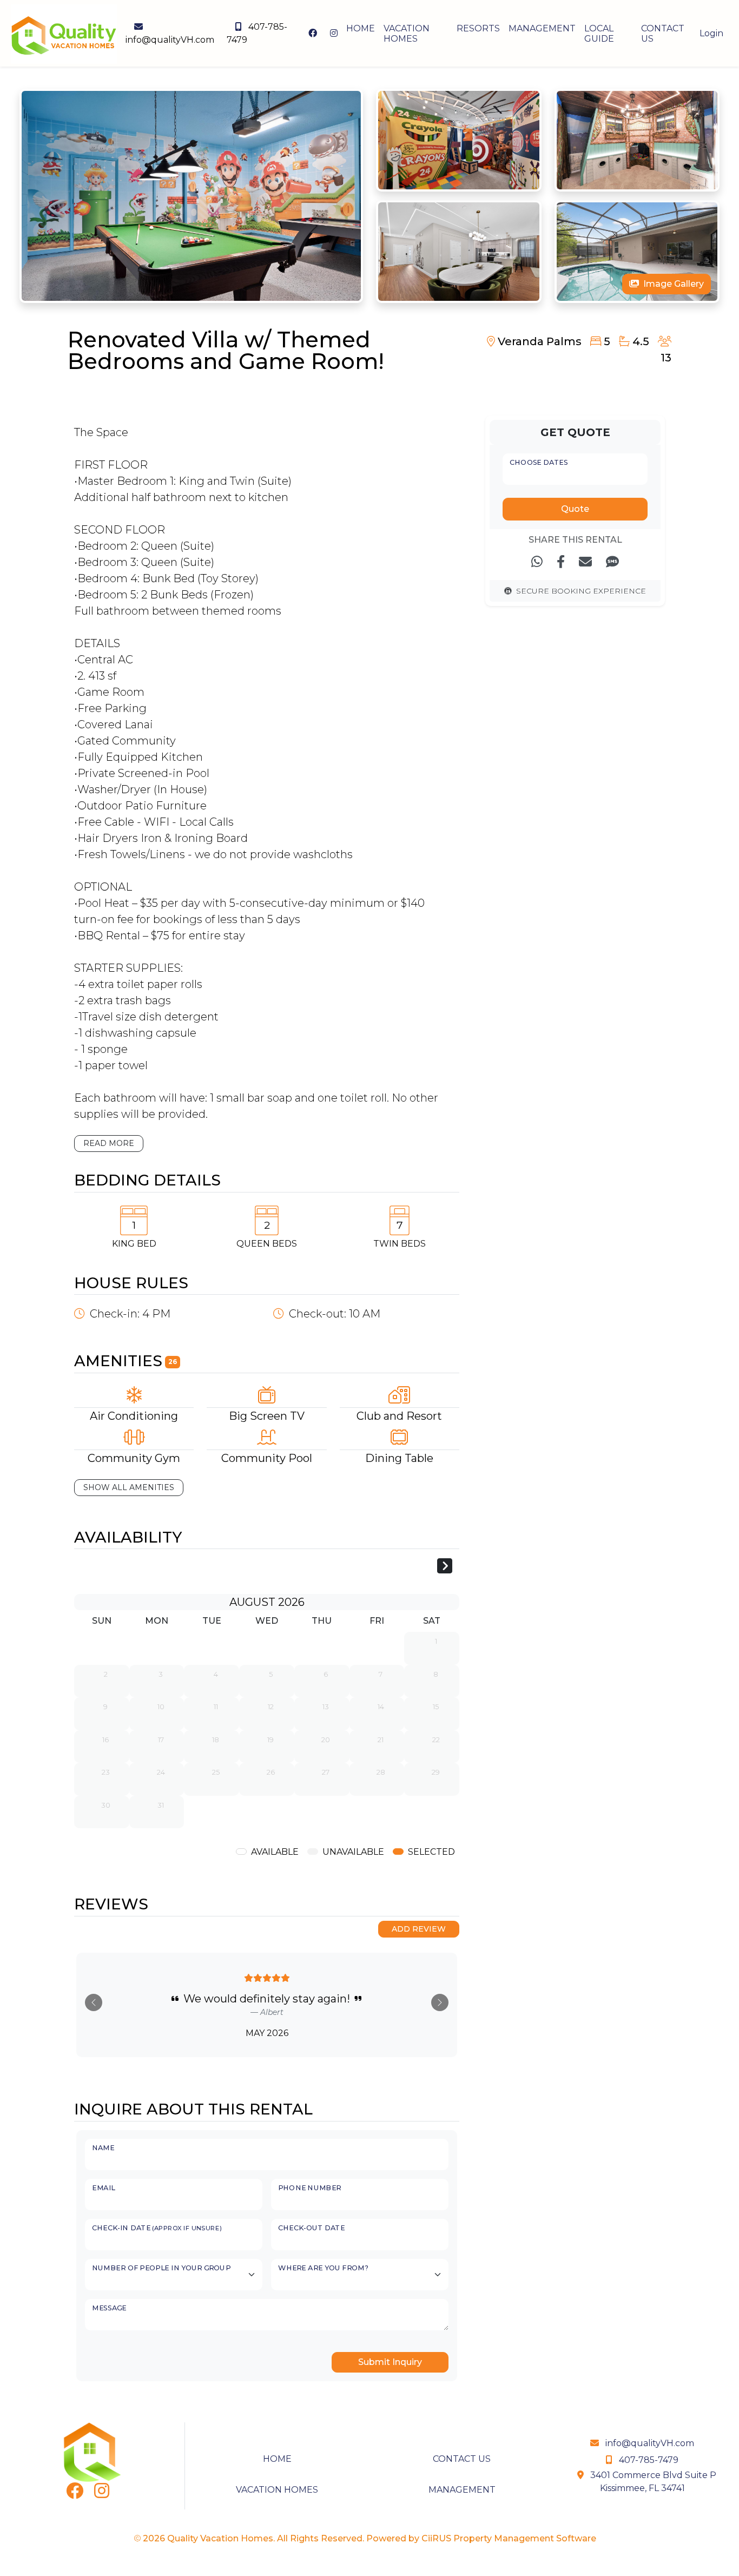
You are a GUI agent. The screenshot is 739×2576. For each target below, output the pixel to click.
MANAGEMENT (542, 28)
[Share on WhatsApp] (537, 562)
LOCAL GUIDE (599, 34)
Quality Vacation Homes (220, 2538)
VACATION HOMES (407, 34)
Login (711, 33)
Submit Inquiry (390, 2362)
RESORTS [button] (478, 28)
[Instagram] (102, 2494)
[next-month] (445, 1567)
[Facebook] (75, 2494)
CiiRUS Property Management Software (509, 2538)
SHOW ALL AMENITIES (129, 1487)
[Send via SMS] (612, 562)
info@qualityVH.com (170, 40)
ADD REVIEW (419, 1929)
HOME (361, 28)
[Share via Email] (585, 562)
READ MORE (109, 1143)
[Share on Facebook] (561, 562)
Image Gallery (674, 284)
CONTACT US (663, 34)
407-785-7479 (257, 33)
